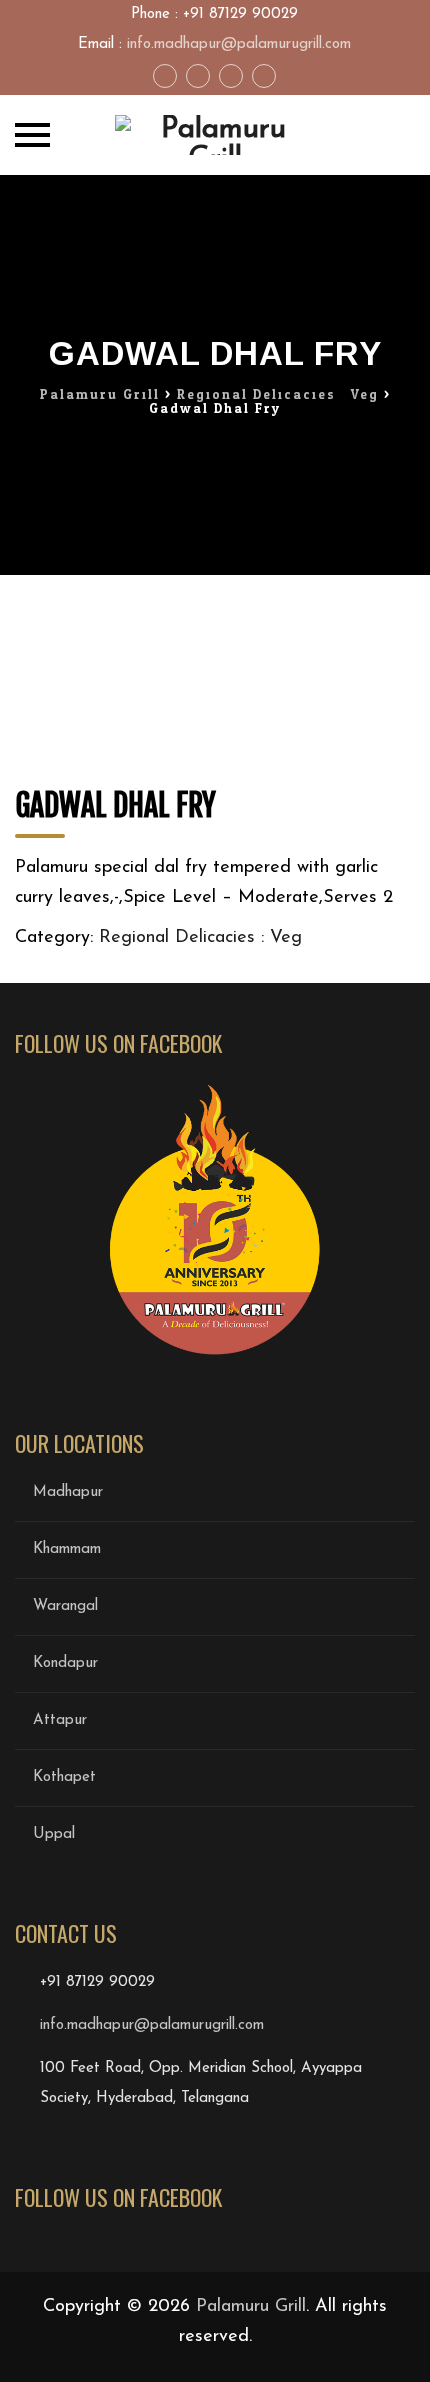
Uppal (54, 1834)
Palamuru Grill (251, 2307)
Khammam (67, 1549)
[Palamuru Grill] (215, 135)
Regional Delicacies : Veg (200, 938)
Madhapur (68, 1492)
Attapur (60, 1720)
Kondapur (65, 1663)
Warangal (65, 1606)
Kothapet (64, 1777)
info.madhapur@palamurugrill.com (239, 44)
